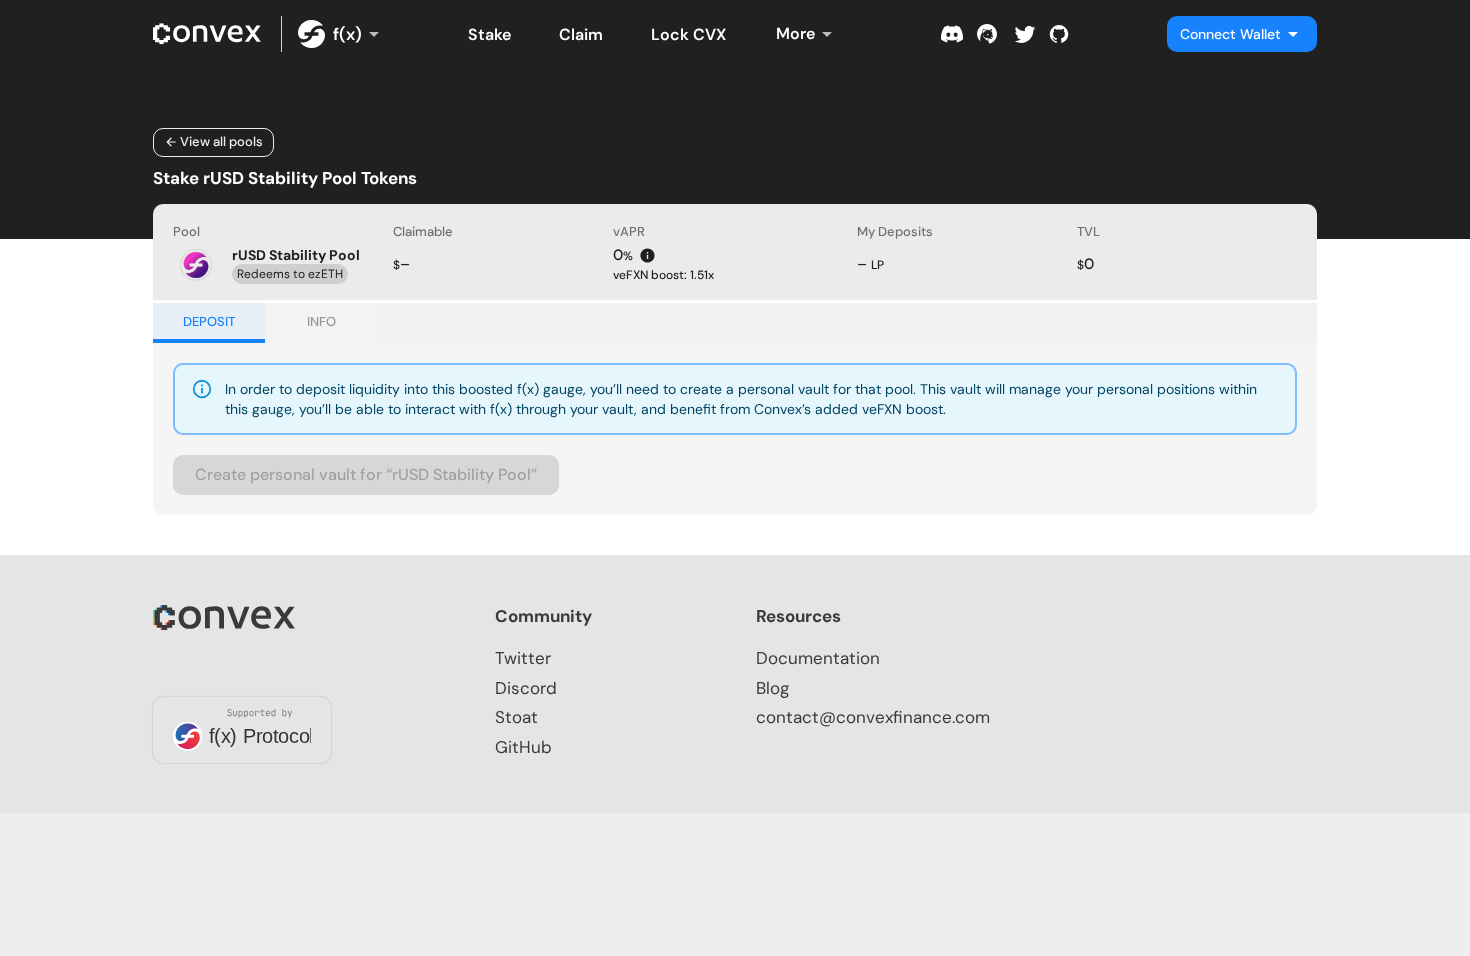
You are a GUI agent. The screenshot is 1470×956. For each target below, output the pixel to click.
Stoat (516, 717)
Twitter (523, 658)
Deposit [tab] (209, 321)
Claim (581, 34)
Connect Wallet (1230, 34)
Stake (489, 34)
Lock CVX (688, 34)
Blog (772, 688)
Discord (526, 688)
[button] (735, 270)
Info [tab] (321, 321)
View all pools (221, 141)
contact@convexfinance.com (873, 717)
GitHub (523, 747)
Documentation (818, 658)
